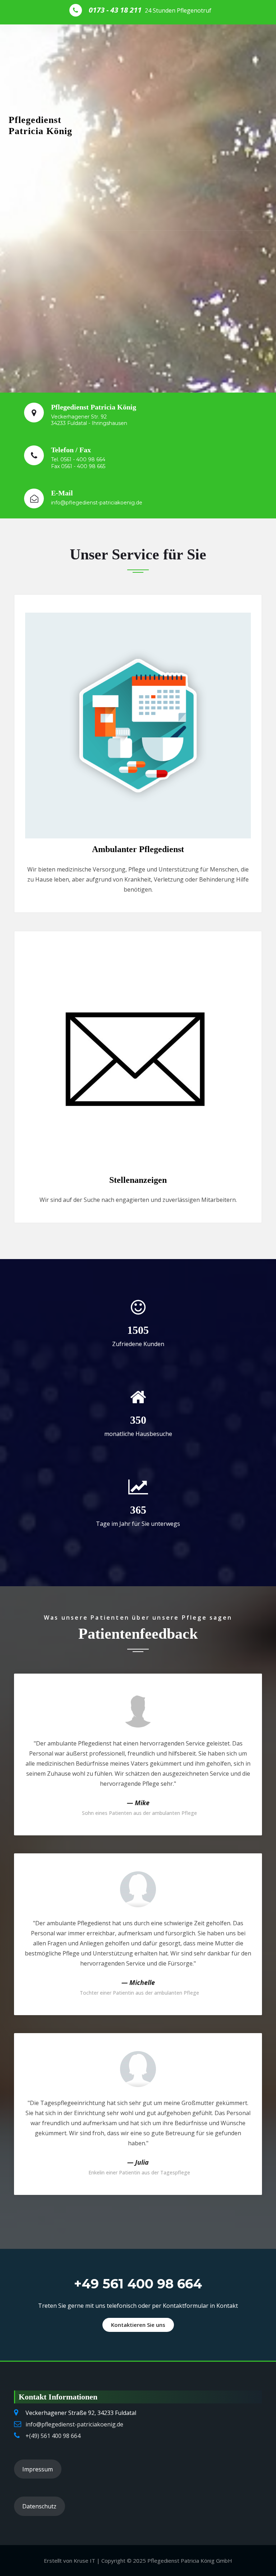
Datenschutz (39, 2506)
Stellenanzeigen (138, 1180)
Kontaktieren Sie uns (138, 2325)
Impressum (38, 2469)
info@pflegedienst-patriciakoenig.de (74, 2424)
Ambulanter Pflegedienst (138, 849)
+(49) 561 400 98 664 (53, 2436)
